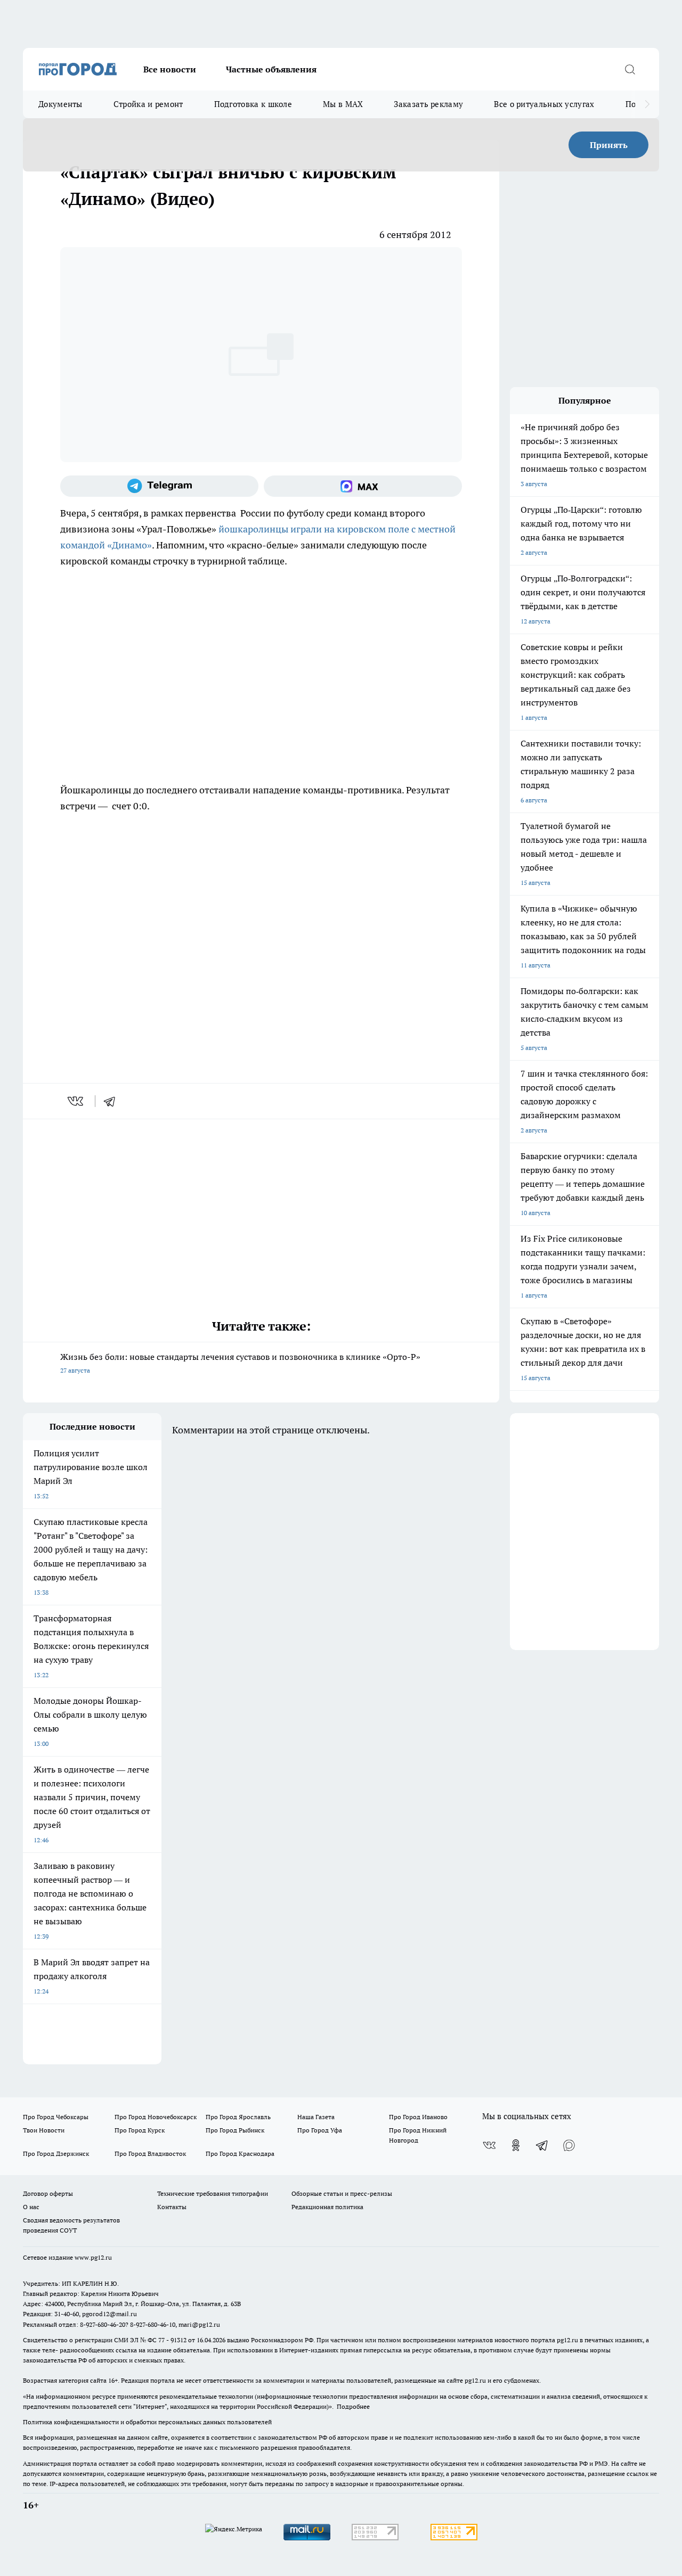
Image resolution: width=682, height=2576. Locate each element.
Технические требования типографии (213, 2193)
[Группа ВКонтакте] (489, 2145)
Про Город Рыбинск (235, 2130)
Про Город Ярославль (238, 2117)
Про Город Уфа (320, 2130)
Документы (60, 104)
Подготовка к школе (253, 104)
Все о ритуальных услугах (544, 104)
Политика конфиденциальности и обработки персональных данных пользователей (147, 2422)
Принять (609, 145)
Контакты (172, 2207)
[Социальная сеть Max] (363, 486)
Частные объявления (271, 69)
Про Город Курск (140, 2130)
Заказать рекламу (428, 104)
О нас (31, 2207)
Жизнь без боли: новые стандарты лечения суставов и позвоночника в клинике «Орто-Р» (240, 1363)
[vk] (76, 1101)
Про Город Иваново (418, 2117)
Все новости (170, 69)
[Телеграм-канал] (159, 486)
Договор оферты (48, 2193)
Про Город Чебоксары (56, 2117)
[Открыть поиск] (630, 69)
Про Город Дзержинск (56, 2153)
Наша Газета (316, 2117)
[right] (647, 104)
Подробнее (353, 2406)
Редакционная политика (327, 2207)
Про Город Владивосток (150, 2153)
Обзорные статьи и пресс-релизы (342, 2193)
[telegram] (113, 1101)
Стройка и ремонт (148, 104)
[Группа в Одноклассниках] (516, 2145)
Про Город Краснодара (240, 2153)
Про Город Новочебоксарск (156, 2117)
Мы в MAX (343, 104)
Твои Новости (44, 2130)
